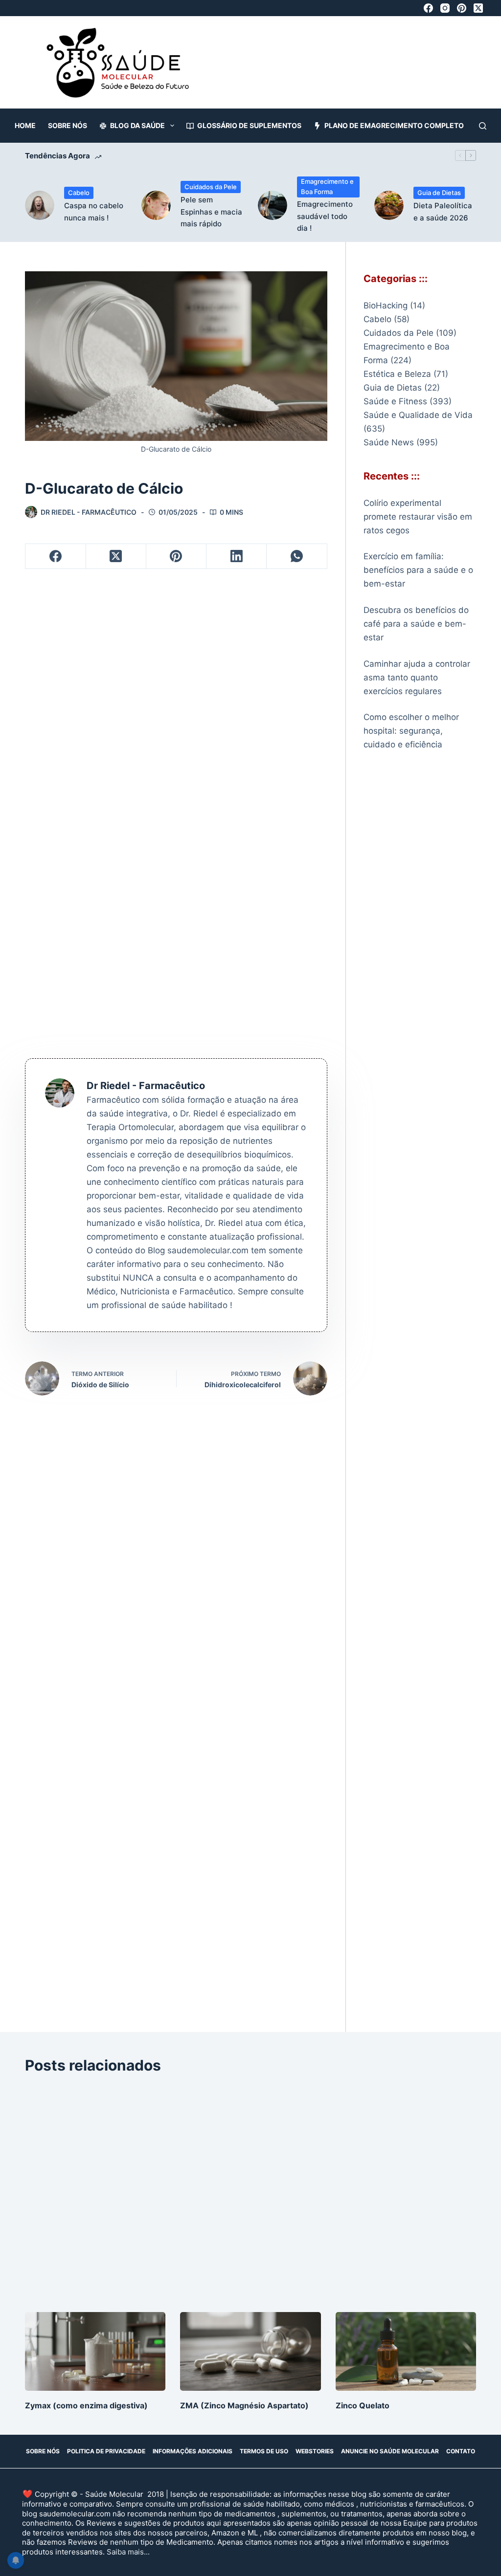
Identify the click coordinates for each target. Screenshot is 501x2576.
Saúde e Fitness (395, 401)
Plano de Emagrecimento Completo (394, 125)
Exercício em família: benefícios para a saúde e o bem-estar (418, 570)
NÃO (443, 2561)
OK (397, 2561)
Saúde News (389, 442)
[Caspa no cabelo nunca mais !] (40, 205)
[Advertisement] (291, 67)
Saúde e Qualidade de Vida (418, 415)
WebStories (315, 2451)
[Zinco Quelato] (406, 2352)
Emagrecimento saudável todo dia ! (325, 216)
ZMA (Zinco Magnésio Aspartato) (244, 2405)
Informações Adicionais (193, 2451)
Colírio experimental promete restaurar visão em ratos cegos (418, 517)
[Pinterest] (462, 8)
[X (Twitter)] (478, 8)
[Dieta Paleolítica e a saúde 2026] (389, 205)
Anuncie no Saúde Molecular (390, 2451)
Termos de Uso (264, 2451)
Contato (461, 2451)
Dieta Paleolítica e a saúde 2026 (443, 212)
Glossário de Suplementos (249, 125)
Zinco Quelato (363, 2405)
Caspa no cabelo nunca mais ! (94, 212)
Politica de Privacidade (106, 2451)
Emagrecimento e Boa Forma (327, 186)
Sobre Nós (68, 125)
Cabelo (79, 193)
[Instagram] (445, 8)
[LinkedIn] (237, 557)
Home (25, 125)
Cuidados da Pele (211, 187)
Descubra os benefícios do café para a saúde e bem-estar (416, 624)
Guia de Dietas (439, 193)
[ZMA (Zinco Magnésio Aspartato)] (250, 2352)
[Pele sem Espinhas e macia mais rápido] (156, 205)
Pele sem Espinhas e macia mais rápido (211, 212)
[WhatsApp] (297, 557)
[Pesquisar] (483, 126)
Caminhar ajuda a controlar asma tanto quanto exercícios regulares (417, 677)
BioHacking (386, 306)
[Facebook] (428, 8)
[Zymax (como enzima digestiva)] (95, 2352)
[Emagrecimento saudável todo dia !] (273, 205)
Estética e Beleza (397, 374)
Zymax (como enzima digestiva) (86, 2405)
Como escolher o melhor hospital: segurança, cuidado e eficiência (411, 731)
